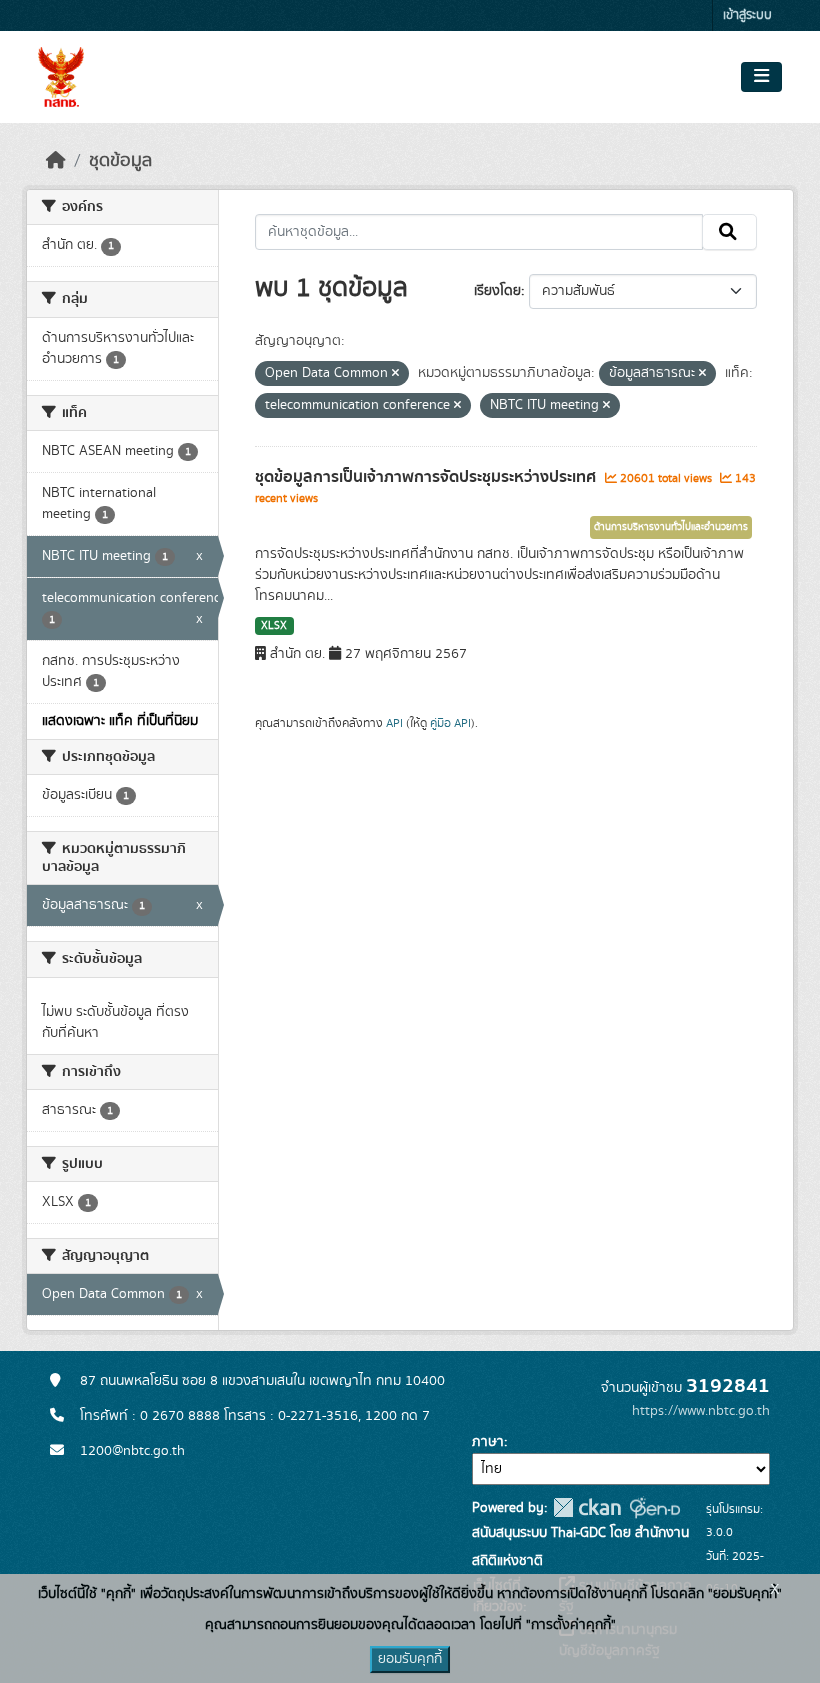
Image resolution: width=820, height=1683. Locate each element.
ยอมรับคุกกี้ (410, 1659)
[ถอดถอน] (395, 374)
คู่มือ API (450, 723)
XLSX (274, 626)
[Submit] (729, 232)
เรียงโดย (497, 291)
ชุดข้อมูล (120, 161)
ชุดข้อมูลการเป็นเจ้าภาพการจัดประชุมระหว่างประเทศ (427, 477)
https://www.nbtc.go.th (701, 1411)
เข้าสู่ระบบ (747, 15)
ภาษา (488, 1442)
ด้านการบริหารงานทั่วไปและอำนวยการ (671, 527)
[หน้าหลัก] (56, 161)
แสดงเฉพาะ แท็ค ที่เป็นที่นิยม (120, 721)
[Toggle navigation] (761, 77)
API (394, 723)
